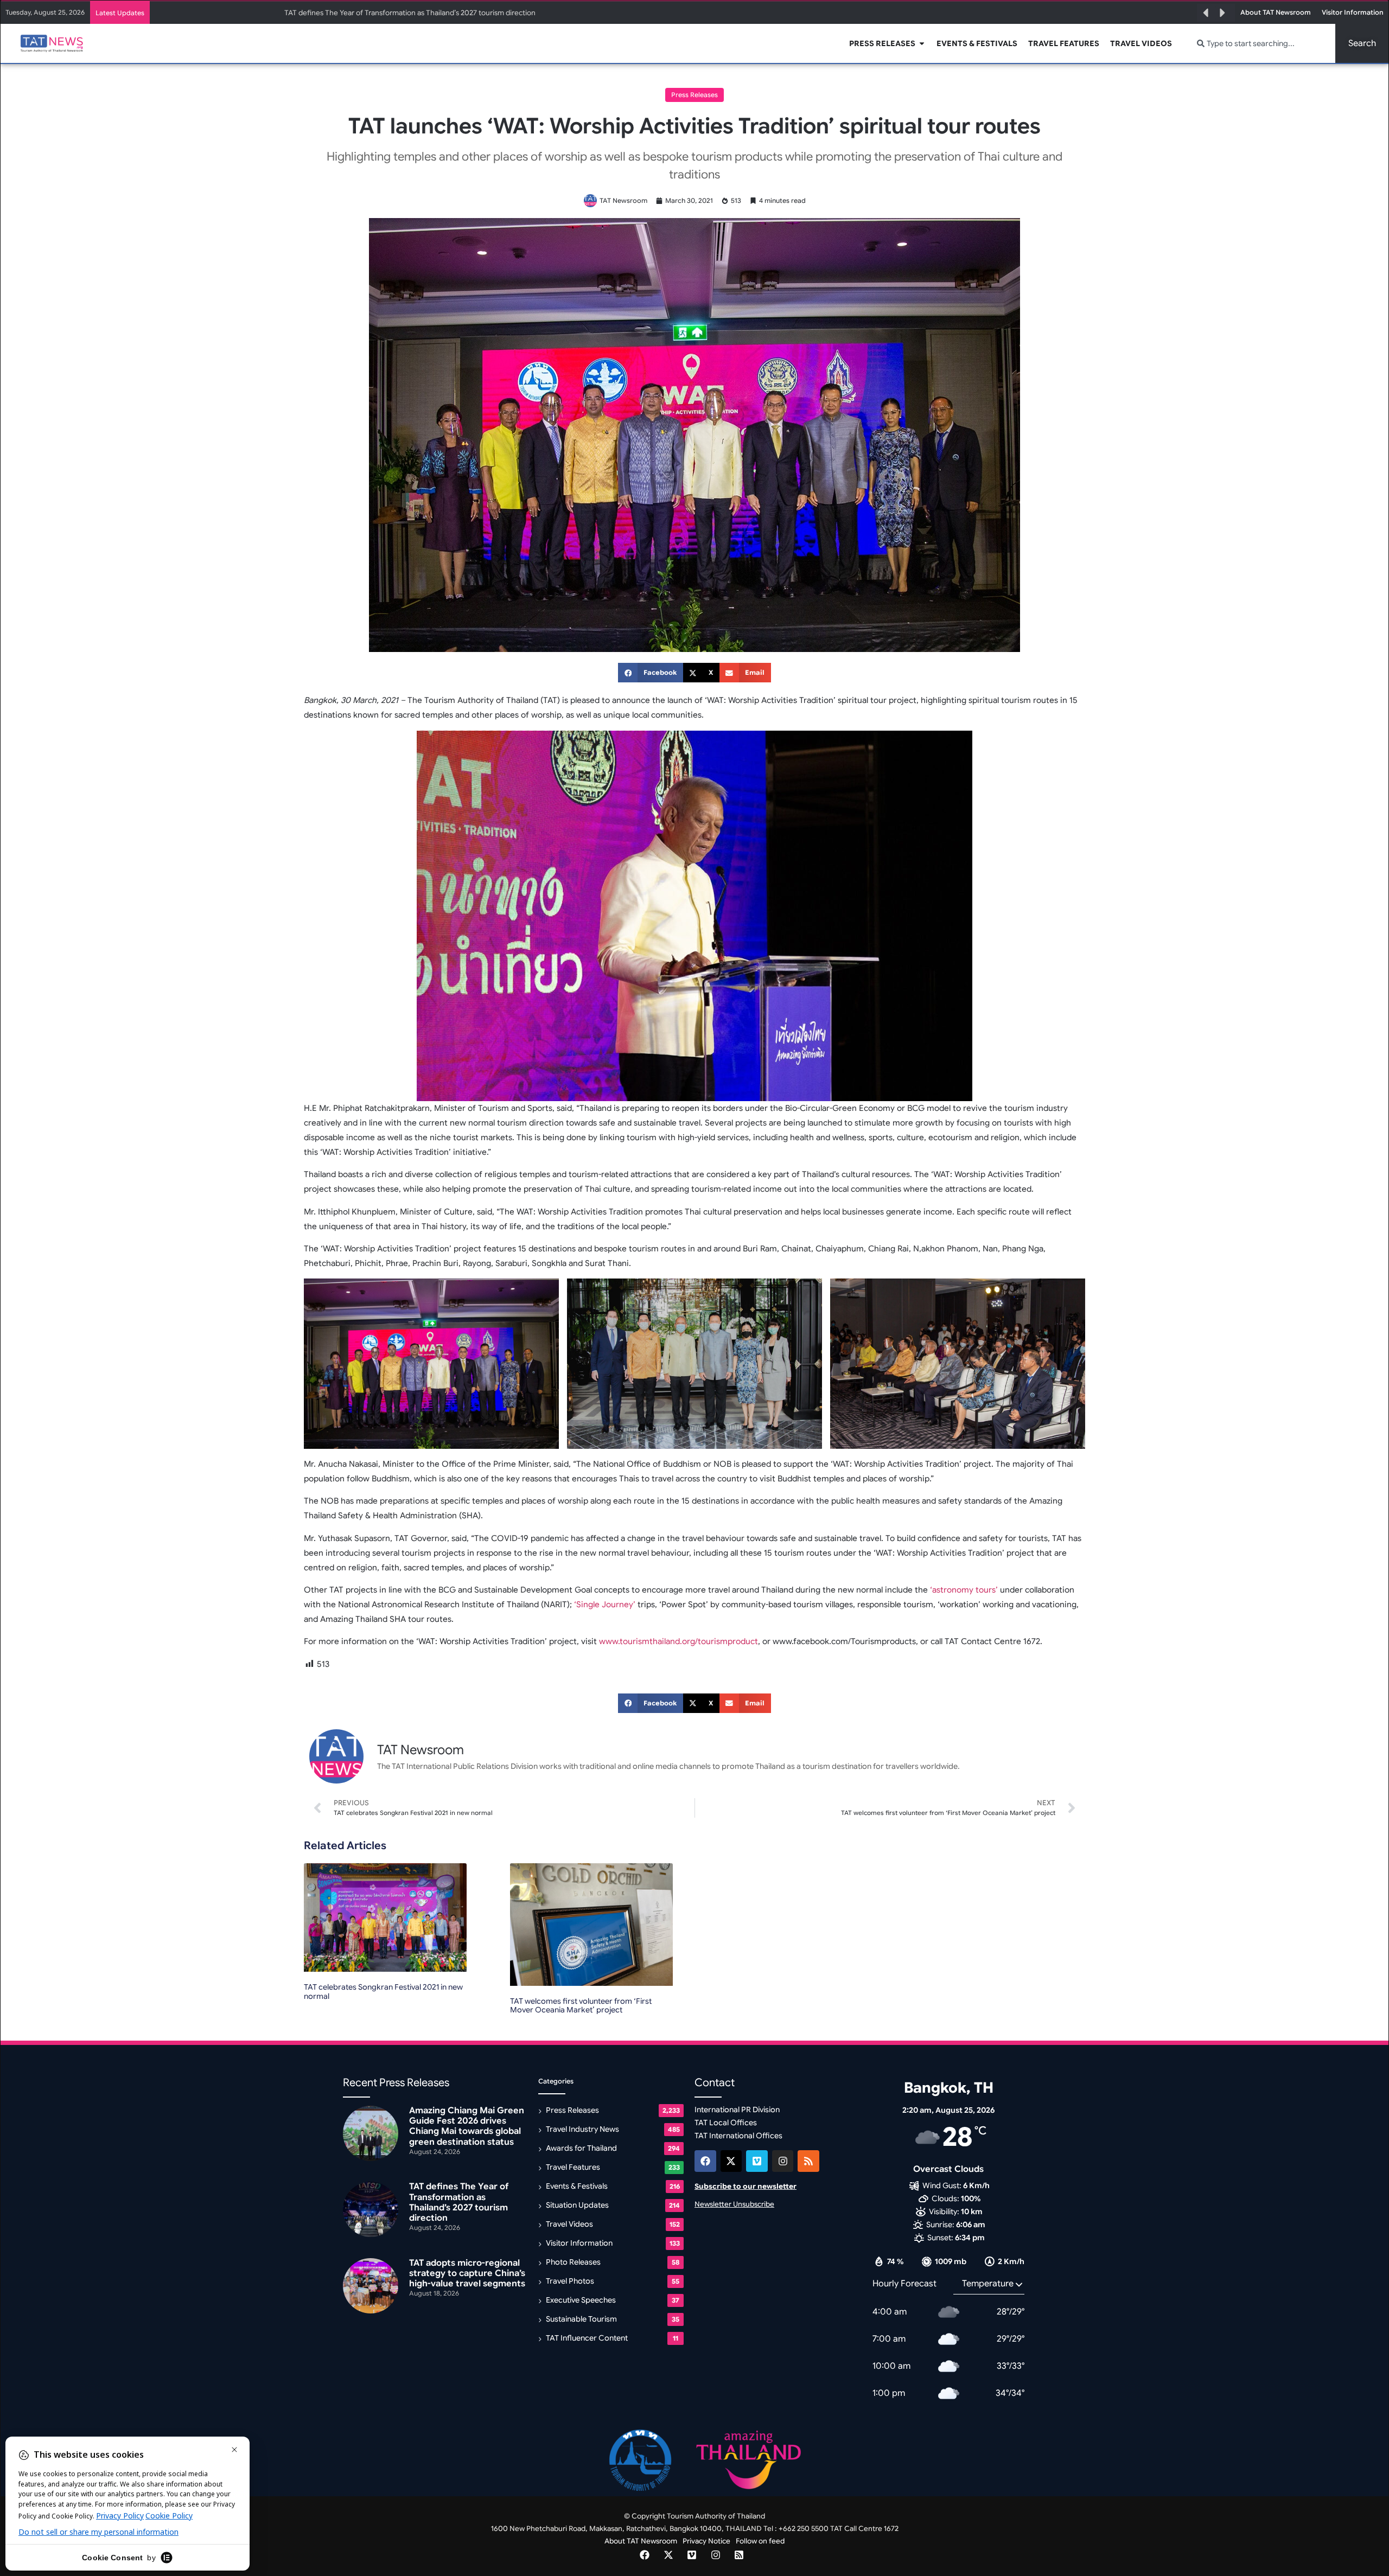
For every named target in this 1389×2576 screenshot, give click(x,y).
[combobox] (1260, 43)
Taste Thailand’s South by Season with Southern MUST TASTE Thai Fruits (404, 13)
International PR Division (737, 2110)
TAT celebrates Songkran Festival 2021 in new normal (383, 1992)
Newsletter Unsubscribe (734, 2204)
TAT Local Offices (726, 2123)
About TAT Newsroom (641, 2541)
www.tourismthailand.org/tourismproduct (678, 1641)
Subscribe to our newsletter (746, 2186)
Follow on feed (760, 2541)
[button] (1206, 13)
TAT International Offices (738, 2136)
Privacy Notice (706, 2541)
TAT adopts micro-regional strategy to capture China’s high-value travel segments (467, 2273)
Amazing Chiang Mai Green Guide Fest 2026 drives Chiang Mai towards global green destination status (467, 2126)
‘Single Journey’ (605, 1605)
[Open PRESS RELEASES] (922, 44)
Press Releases (694, 95)
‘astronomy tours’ (964, 1590)
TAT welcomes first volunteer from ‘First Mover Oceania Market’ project (581, 2006)
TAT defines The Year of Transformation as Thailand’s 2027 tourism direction (459, 2202)
